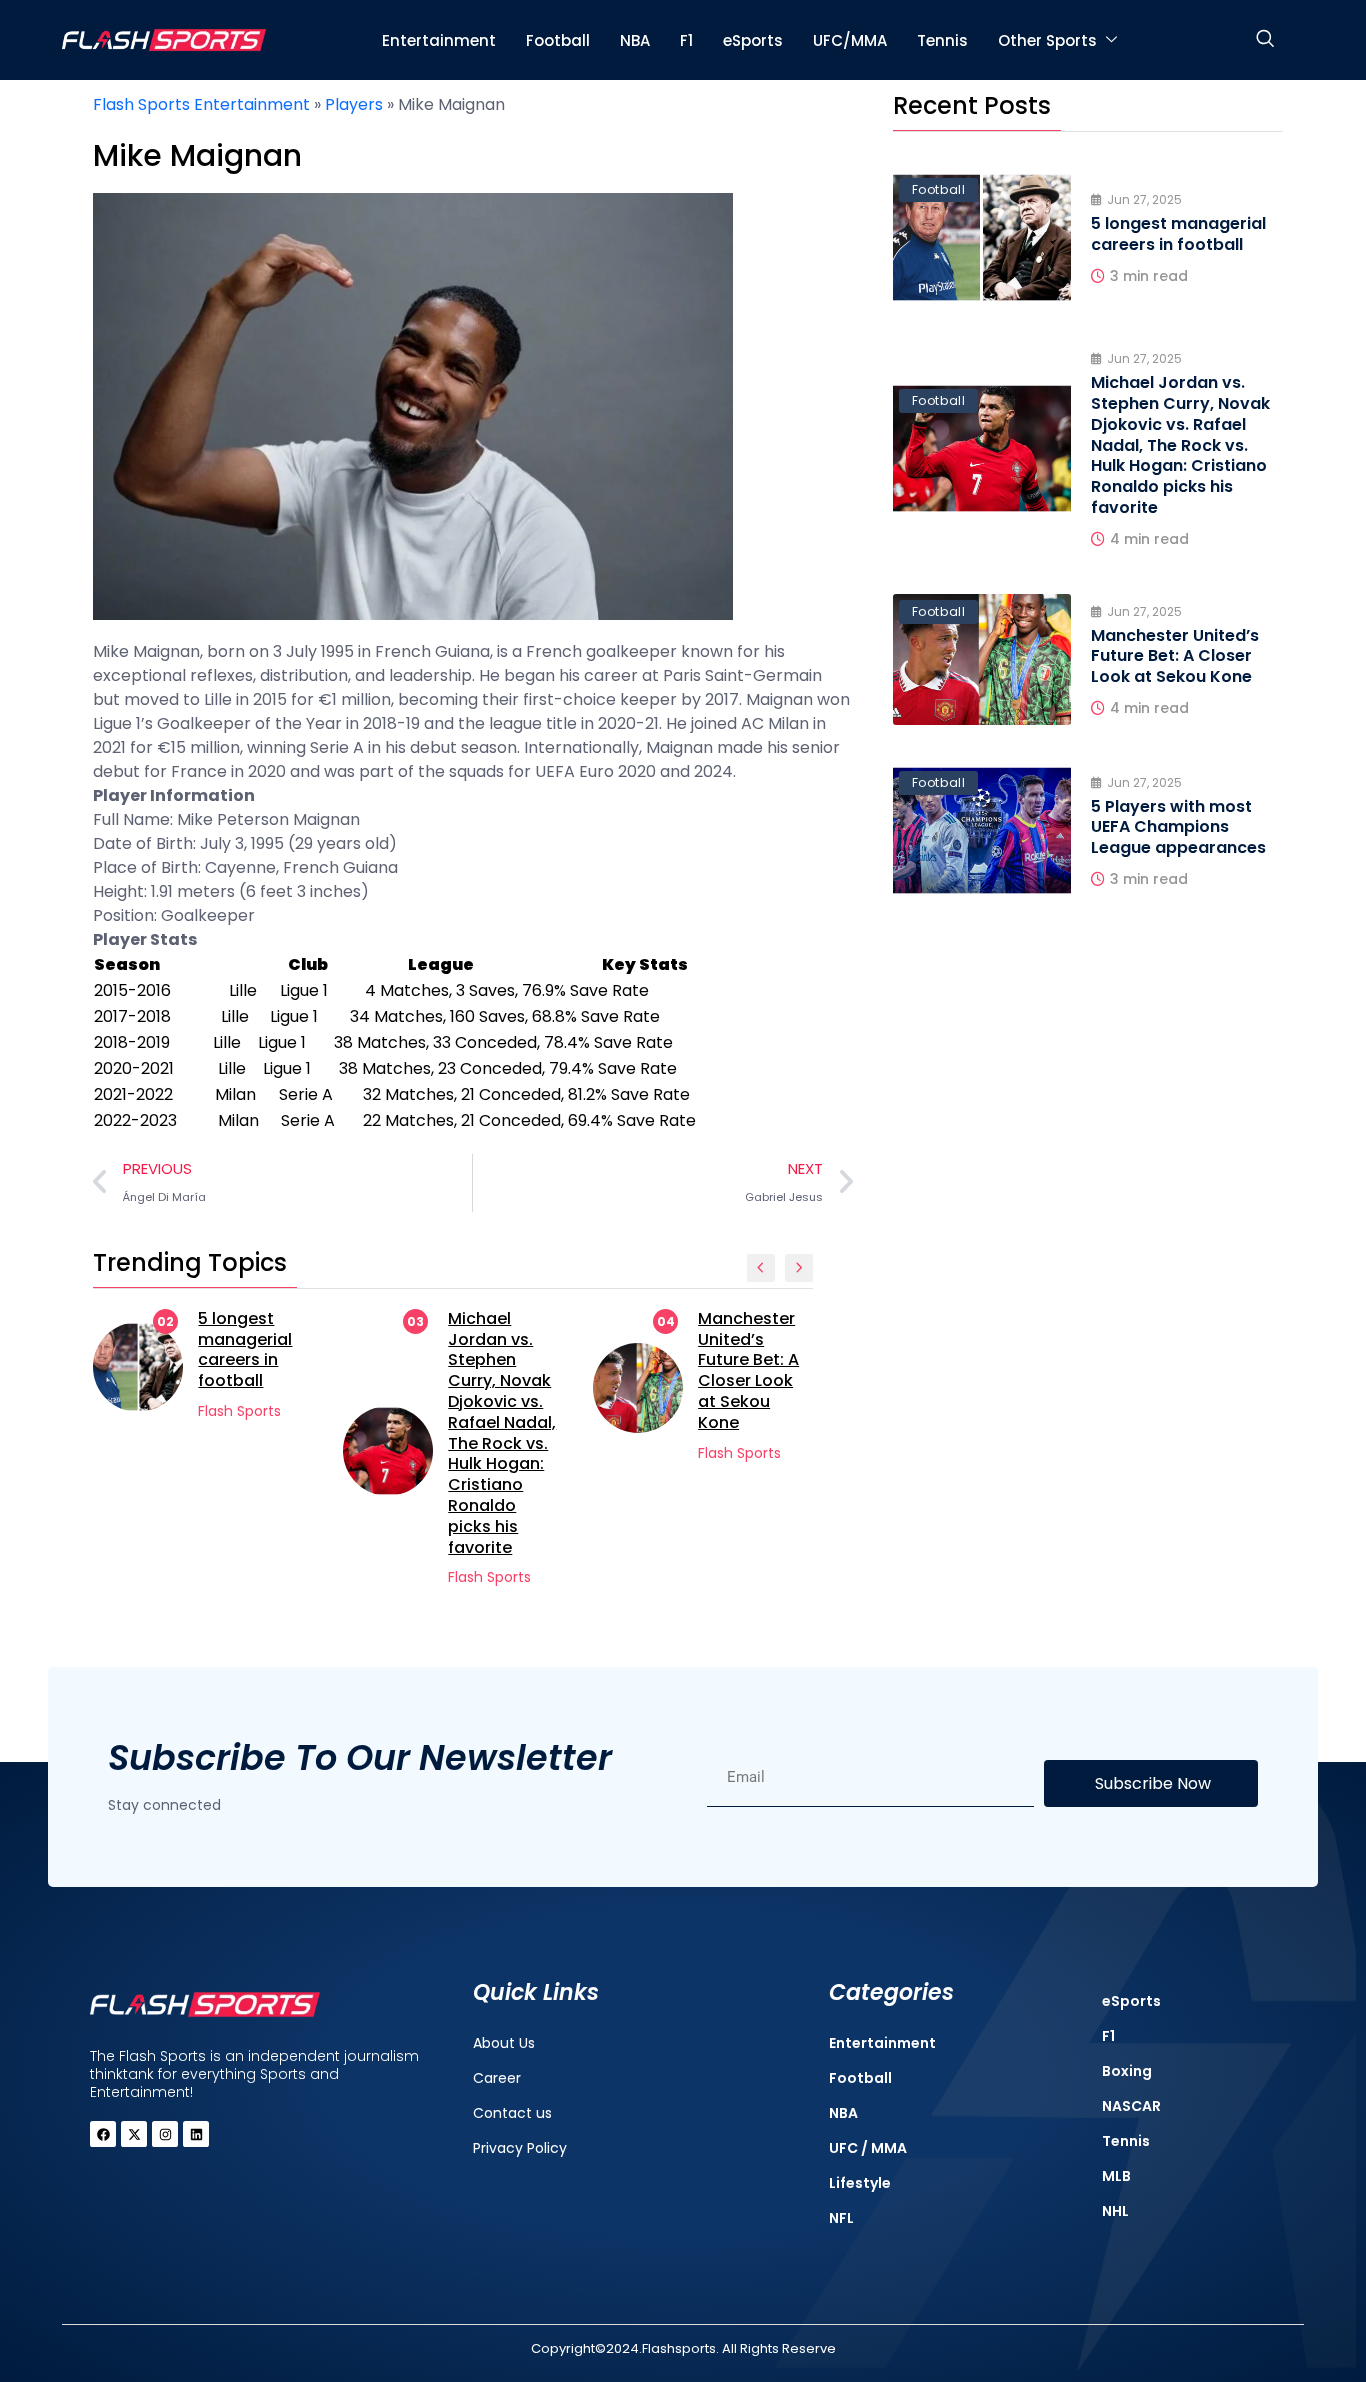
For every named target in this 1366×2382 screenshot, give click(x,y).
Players (354, 104)
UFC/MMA (850, 40)
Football (558, 40)
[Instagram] (165, 2134)
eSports (753, 40)
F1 (686, 40)
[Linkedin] (196, 2134)
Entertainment (439, 40)
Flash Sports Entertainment (201, 104)
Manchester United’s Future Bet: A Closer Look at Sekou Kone (748, 1370)
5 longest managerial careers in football (245, 1349)
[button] (1265, 40)
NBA (635, 40)
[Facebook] (103, 2134)
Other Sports (1047, 40)
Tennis (942, 40)
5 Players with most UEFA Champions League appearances (1178, 827)
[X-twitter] (134, 2134)
